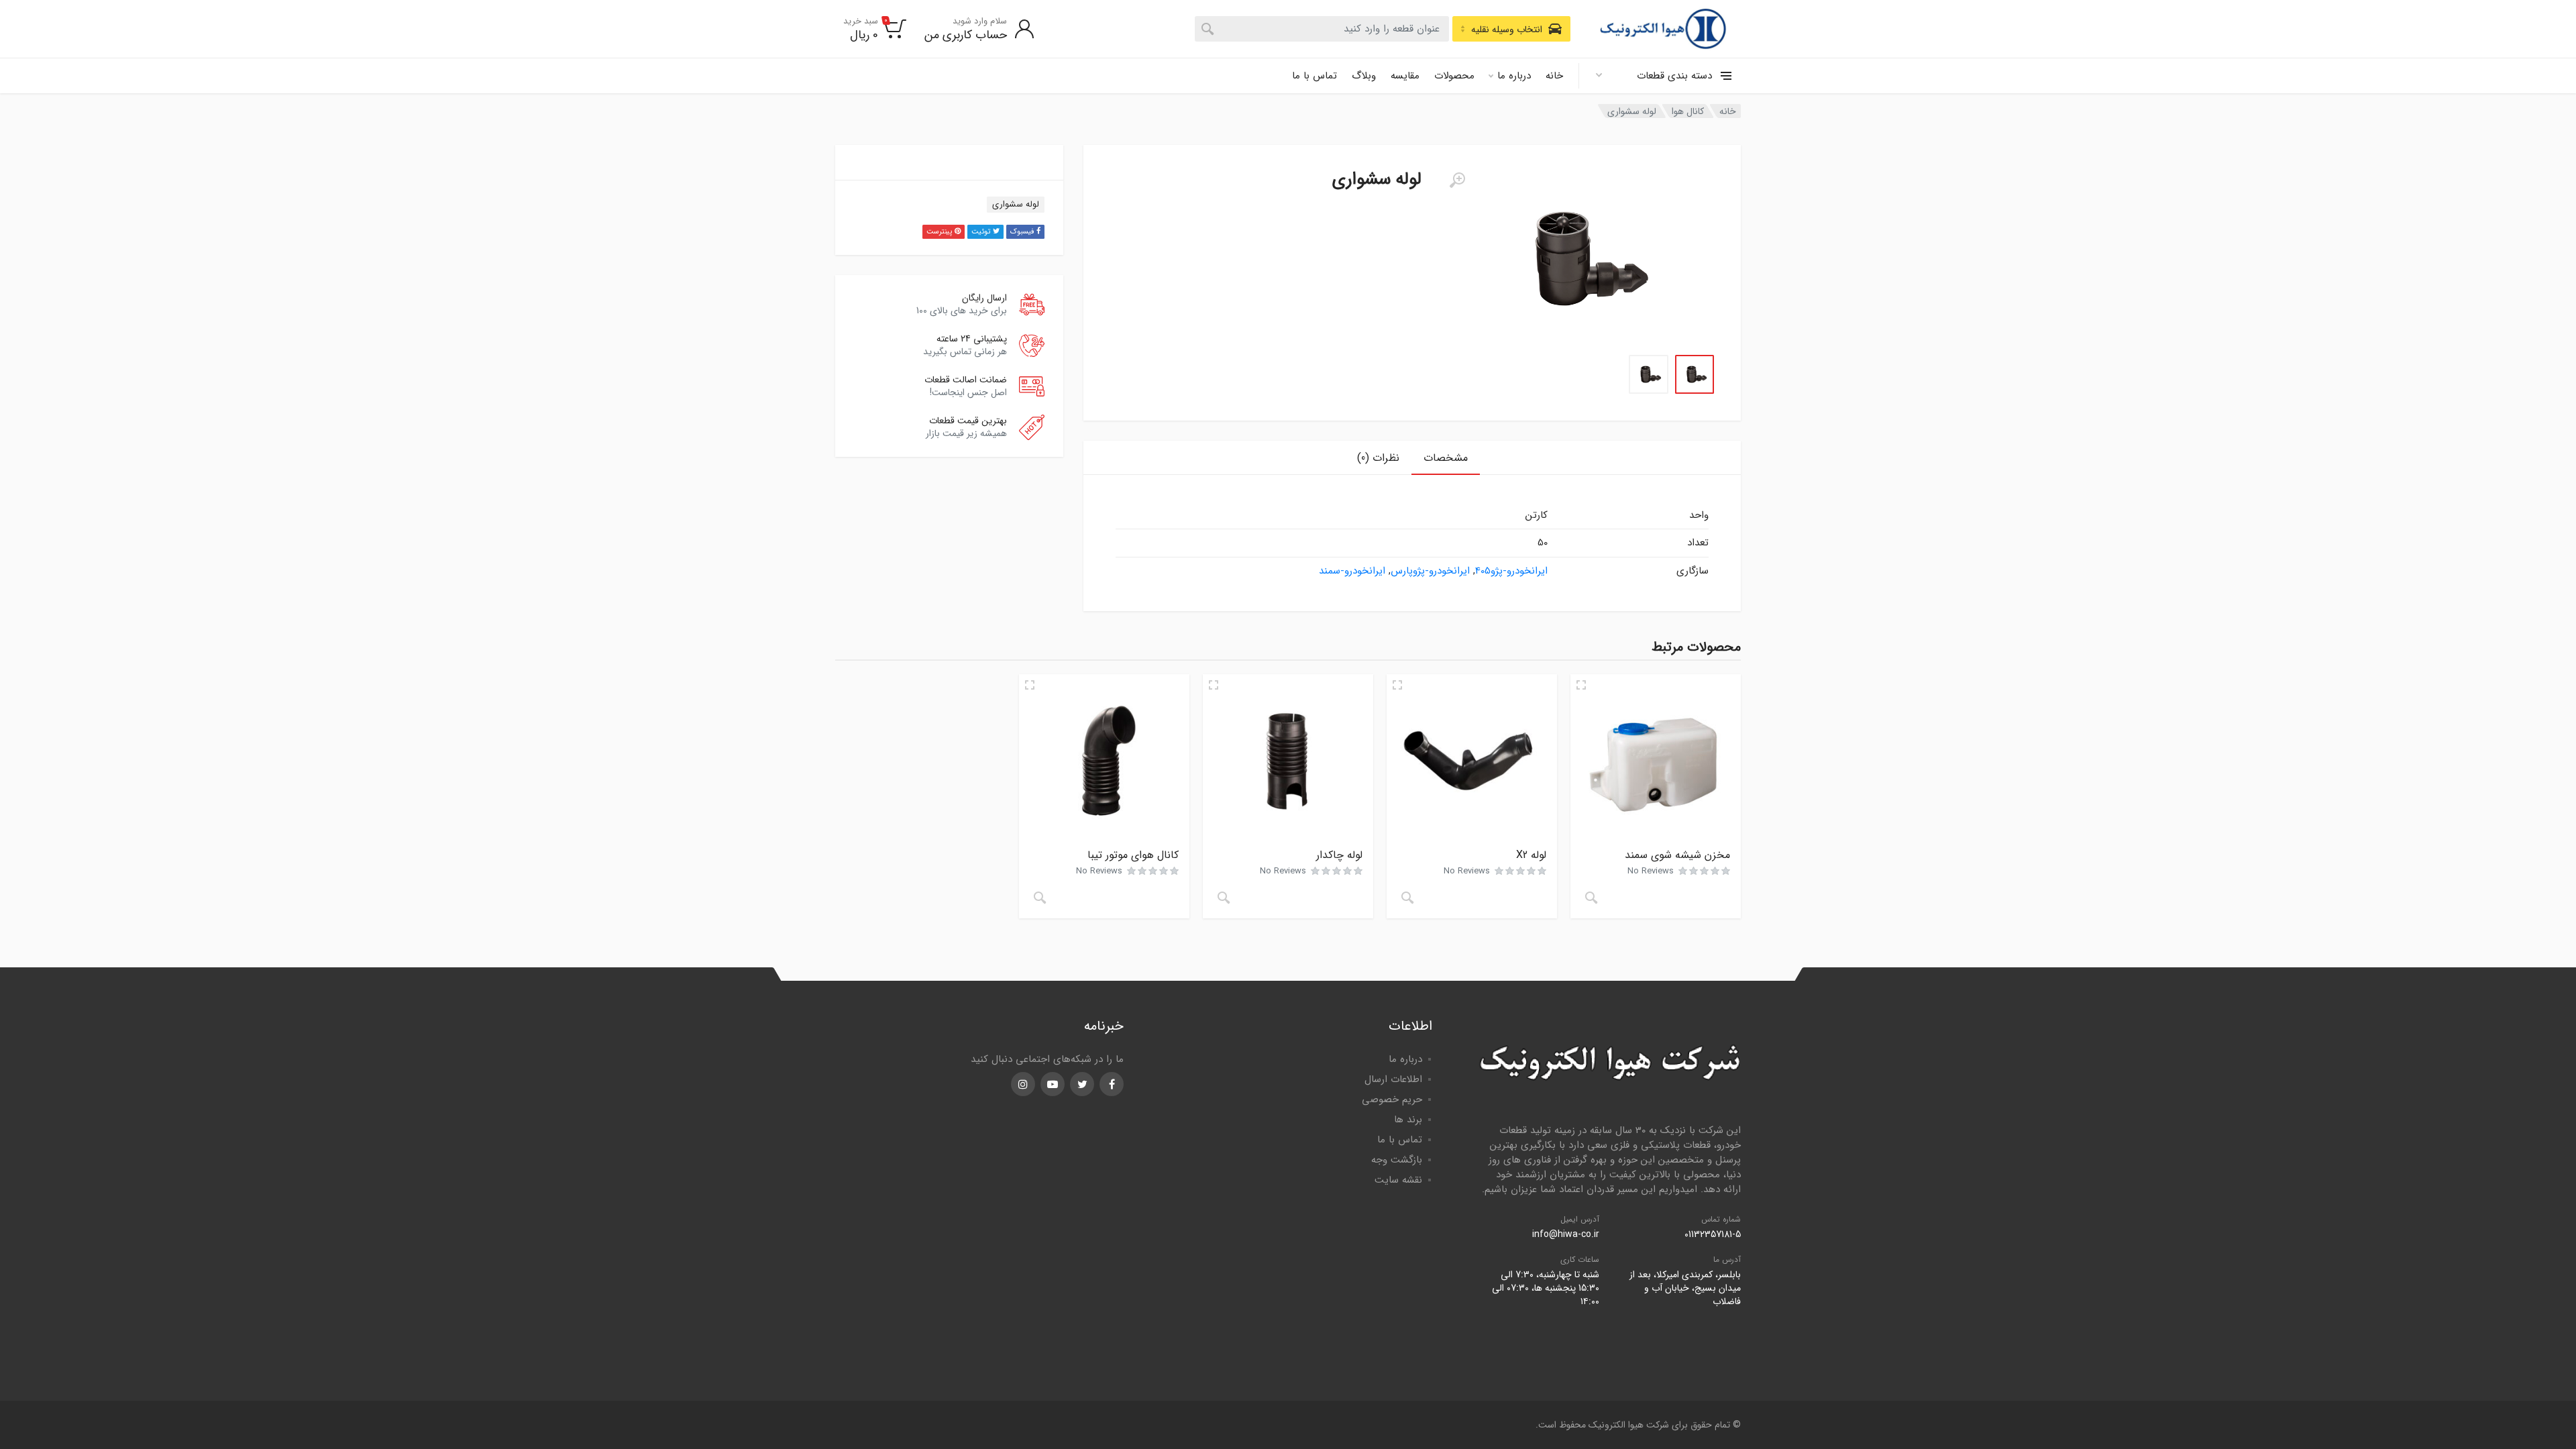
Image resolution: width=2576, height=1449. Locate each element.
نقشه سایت (1398, 1180)
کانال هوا (1688, 111)
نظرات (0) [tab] (1378, 458)
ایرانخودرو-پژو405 (1511, 571)
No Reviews (1651, 871)
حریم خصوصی (1392, 1099)
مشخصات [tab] (1446, 458)
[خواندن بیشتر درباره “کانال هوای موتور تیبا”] (1040, 898)
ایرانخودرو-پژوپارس (1430, 571)
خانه (1554, 76)
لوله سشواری (1016, 204)
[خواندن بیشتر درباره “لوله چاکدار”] (1224, 898)
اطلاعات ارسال (1393, 1079)
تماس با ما (1314, 76)
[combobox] (1322, 29)
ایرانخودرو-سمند (1352, 571)
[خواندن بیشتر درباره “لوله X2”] (1407, 898)
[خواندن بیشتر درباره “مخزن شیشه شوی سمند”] (1591, 898)
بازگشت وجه (1397, 1160)
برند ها (1408, 1120)
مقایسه (1405, 76)
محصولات (1454, 76)
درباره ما (1514, 76)
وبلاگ (1364, 76)
